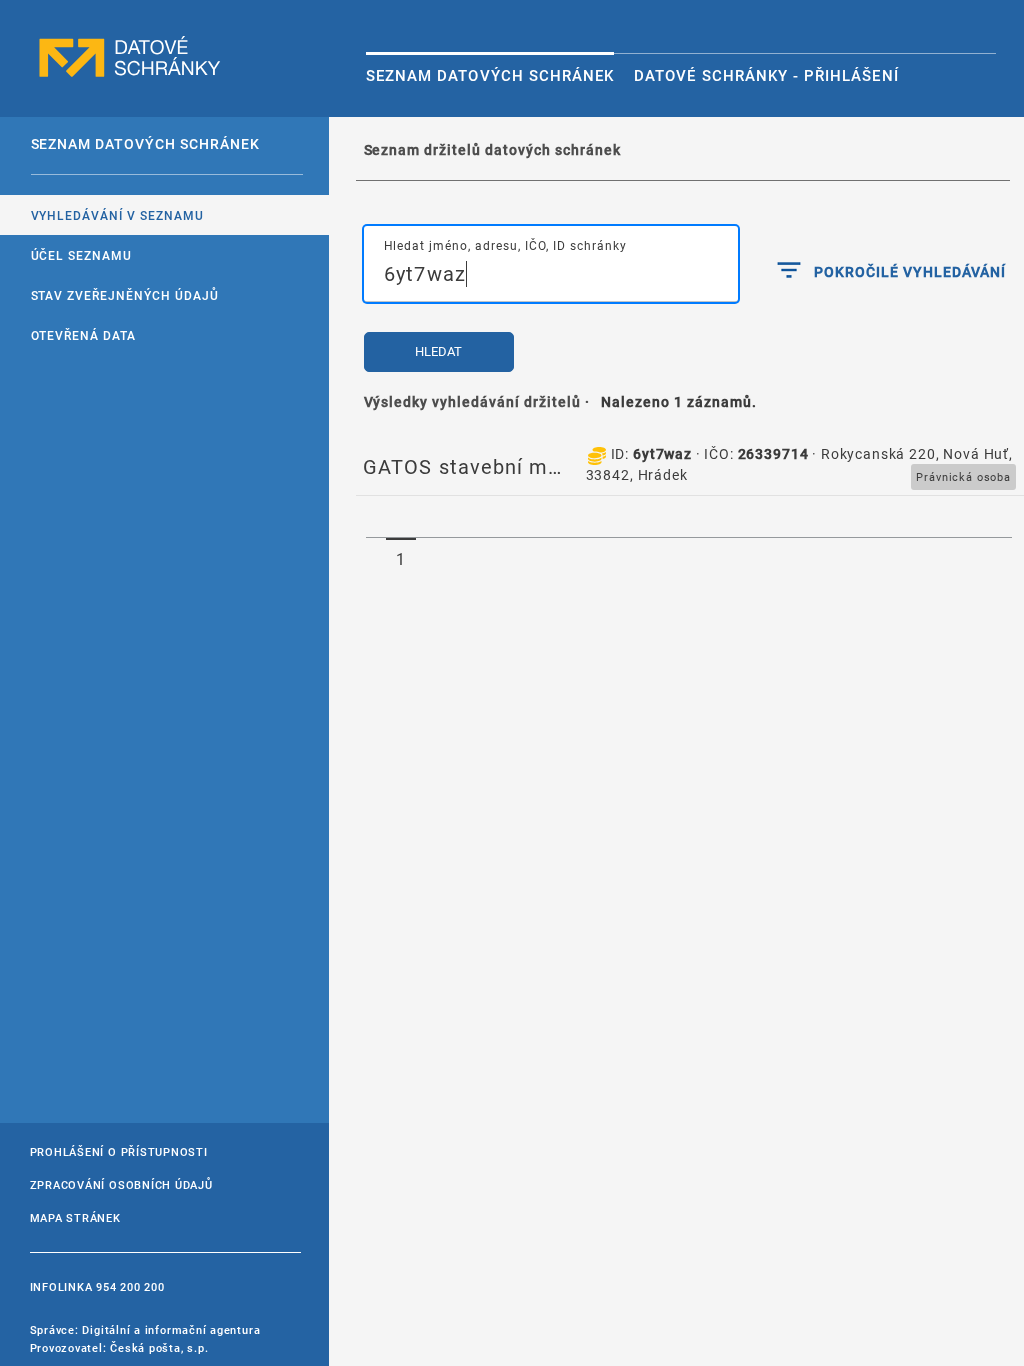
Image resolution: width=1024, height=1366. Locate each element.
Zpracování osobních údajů (121, 1184)
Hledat (438, 351)
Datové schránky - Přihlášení (766, 75)
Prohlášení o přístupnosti (119, 1151)
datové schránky (130, 57)
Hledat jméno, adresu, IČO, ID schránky (505, 244)
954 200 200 (130, 1286)
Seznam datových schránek (490, 75)
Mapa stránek (75, 1217)
